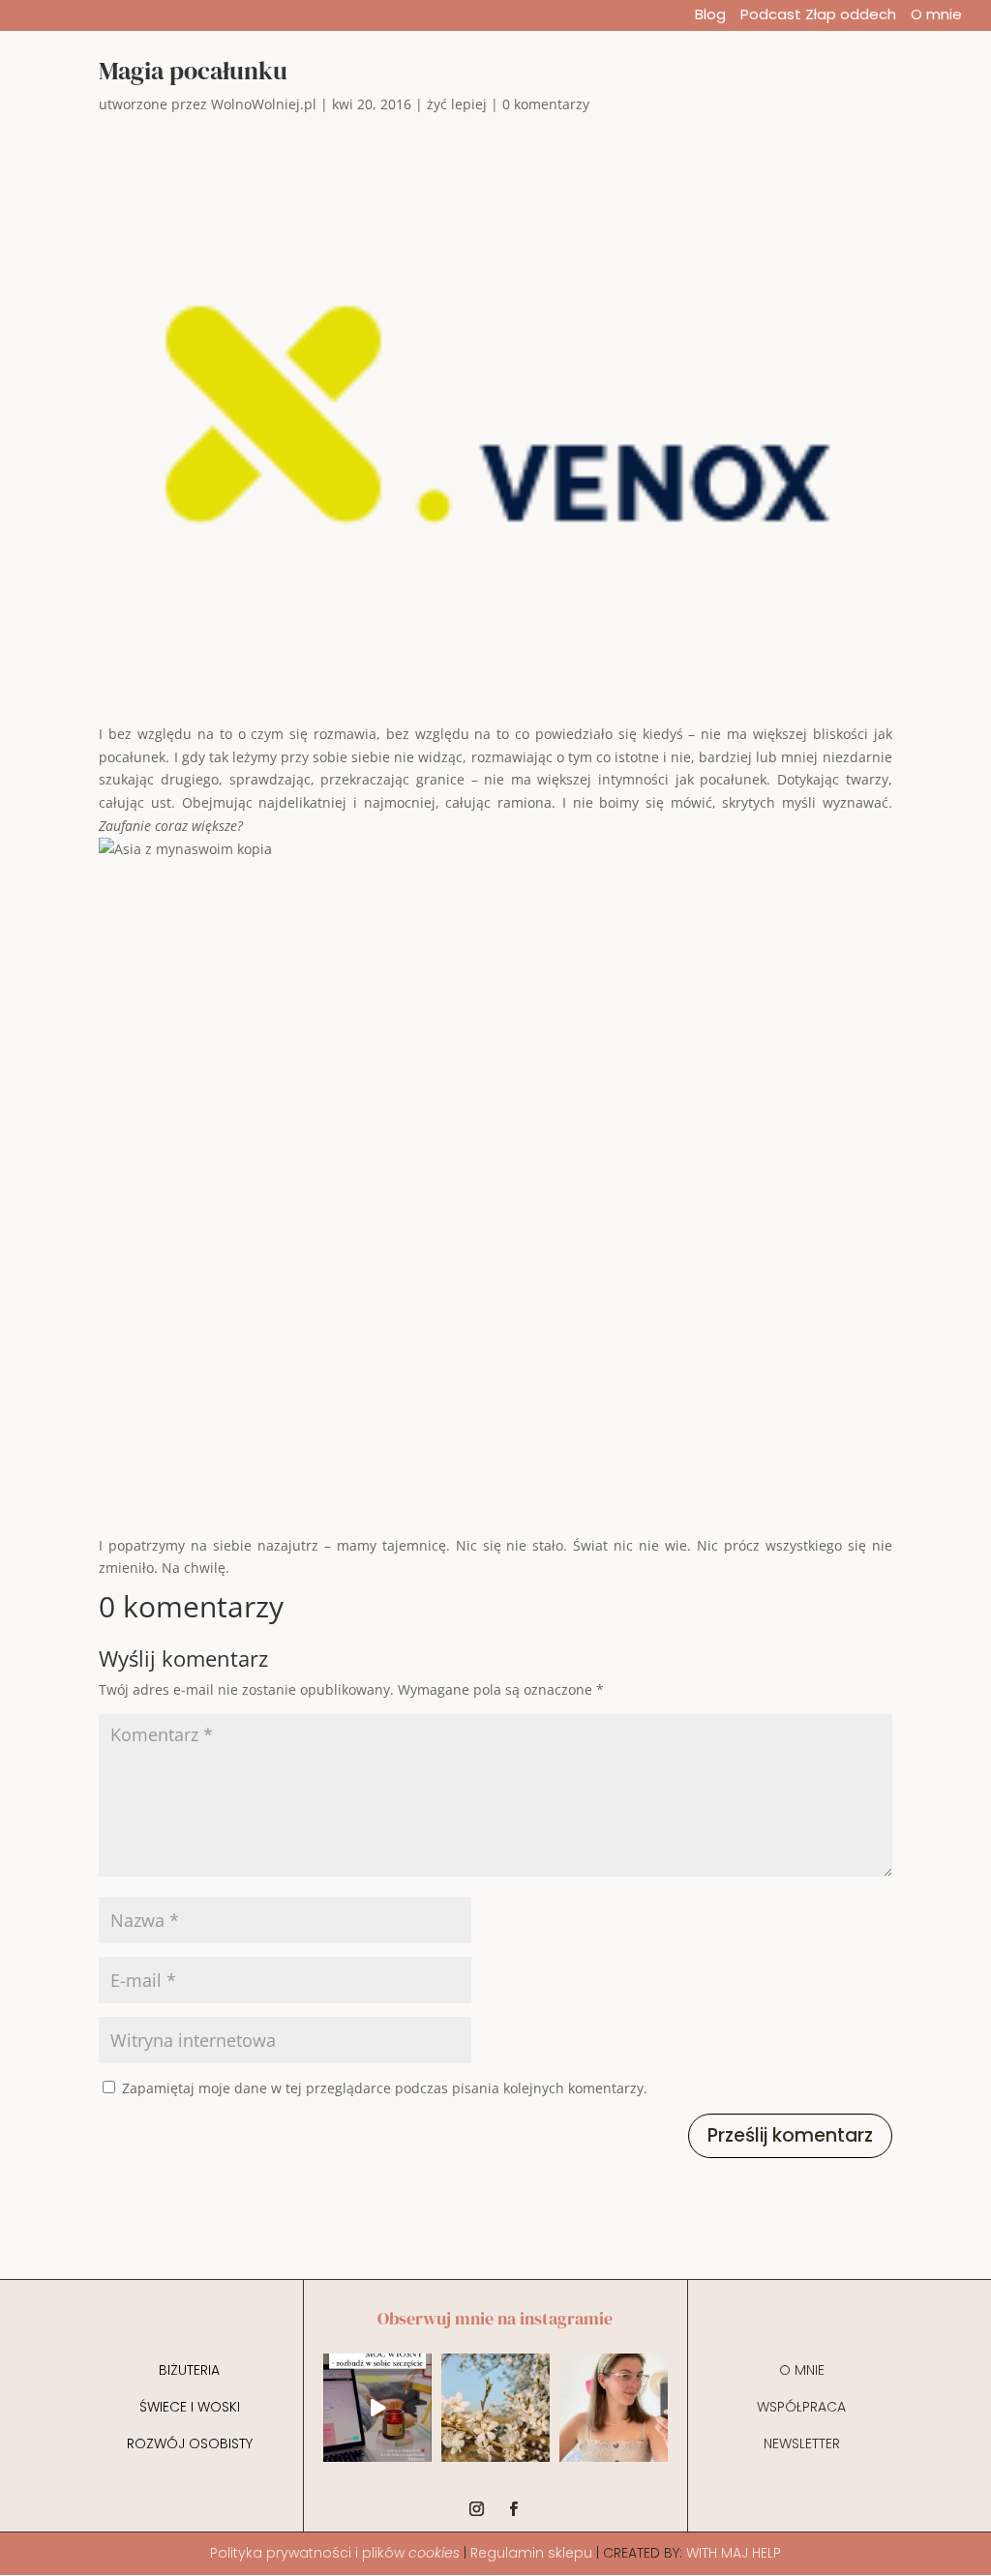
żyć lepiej (457, 104)
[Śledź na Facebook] (514, 2509)
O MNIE (802, 2370)
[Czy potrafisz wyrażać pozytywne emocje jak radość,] (614, 2408)
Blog (710, 16)
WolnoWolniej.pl (264, 104)
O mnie (936, 16)
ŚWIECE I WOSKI (190, 2407)
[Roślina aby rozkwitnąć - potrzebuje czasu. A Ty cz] (495, 2408)
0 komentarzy (546, 104)
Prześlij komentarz (790, 2135)
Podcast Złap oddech (818, 16)
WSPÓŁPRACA (801, 2407)
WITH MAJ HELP (734, 2553)
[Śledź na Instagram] (477, 2509)
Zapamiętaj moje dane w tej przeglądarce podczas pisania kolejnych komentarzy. (385, 2088)
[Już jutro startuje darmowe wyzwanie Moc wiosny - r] (377, 2408)
